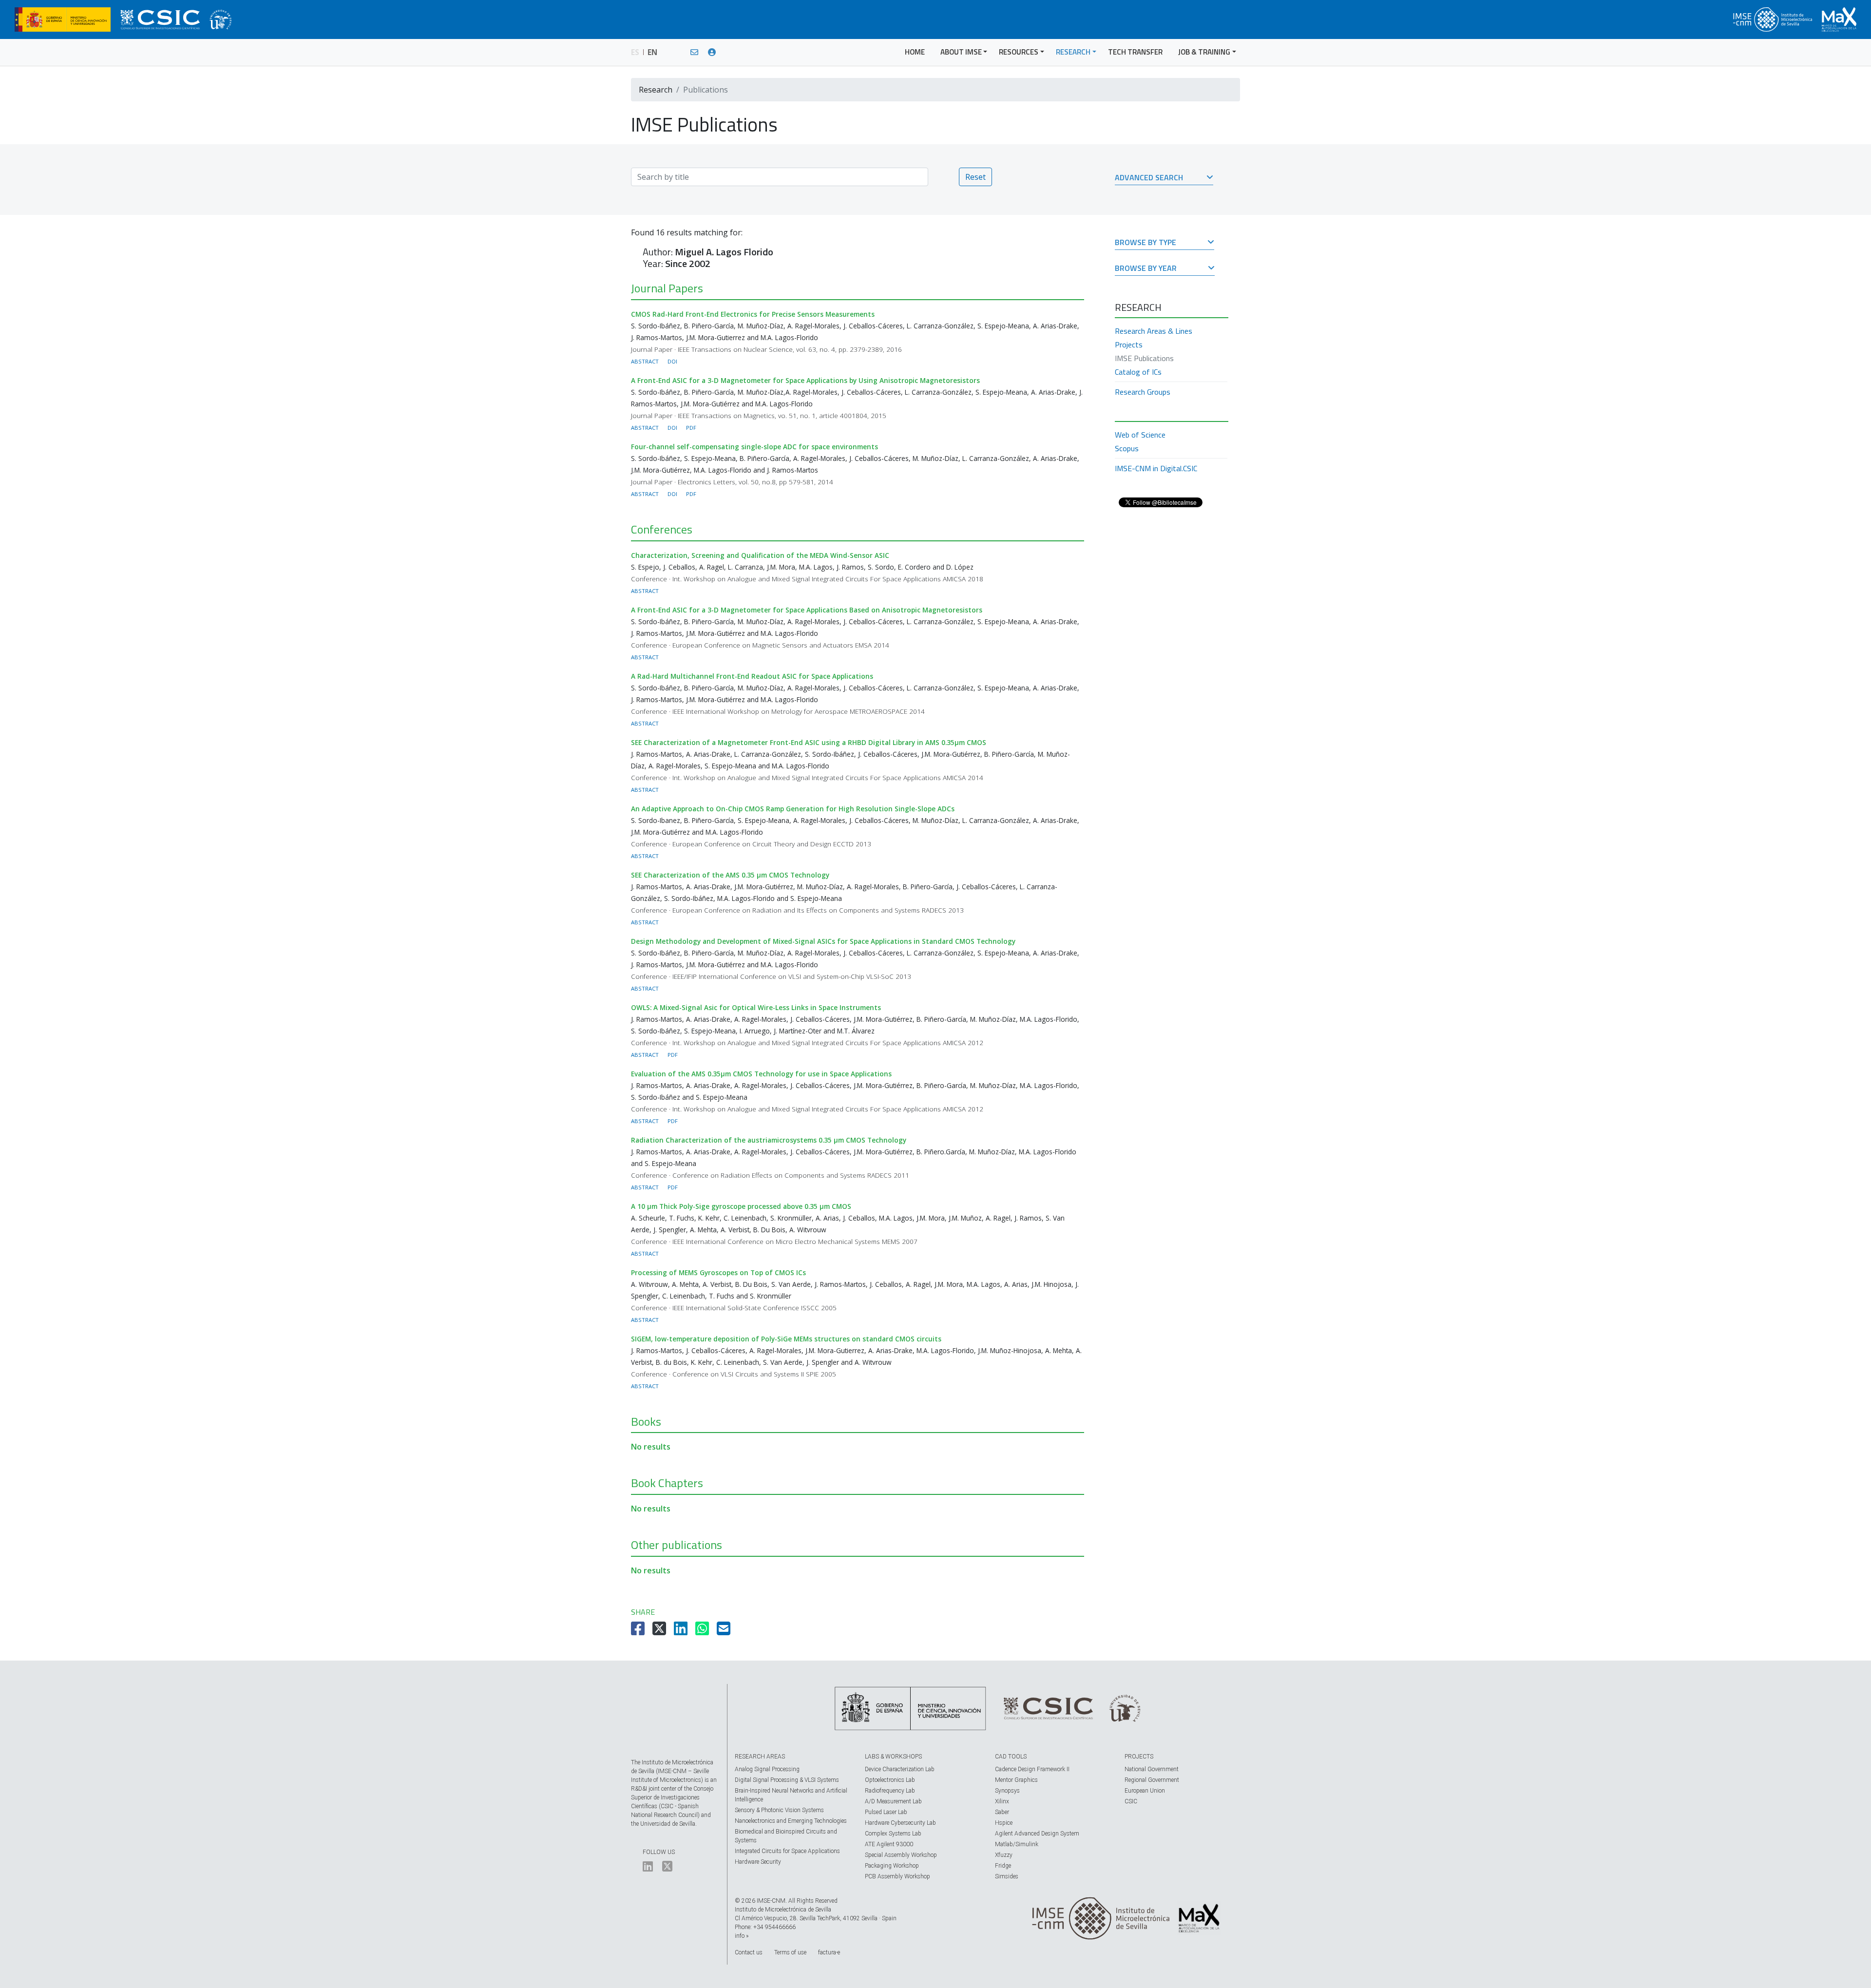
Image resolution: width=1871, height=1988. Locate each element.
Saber (1002, 1812)
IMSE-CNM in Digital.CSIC (1156, 468)
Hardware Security (758, 1862)
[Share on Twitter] (660, 1631)
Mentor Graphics (1016, 1780)
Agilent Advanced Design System (1037, 1834)
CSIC (1131, 1801)
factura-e (829, 1952)
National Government (1152, 1769)
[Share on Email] (725, 1631)
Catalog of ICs (1138, 372)
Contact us (749, 1952)
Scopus (1127, 448)
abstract (645, 361)
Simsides (1007, 1876)
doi (672, 361)
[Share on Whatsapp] (703, 1631)
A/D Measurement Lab (893, 1801)
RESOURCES (1019, 52)
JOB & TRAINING (1204, 52)
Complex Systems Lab (893, 1834)
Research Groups (1143, 392)
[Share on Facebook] (639, 1631)
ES (635, 52)
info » (742, 1936)
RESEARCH (1073, 52)
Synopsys (1007, 1791)
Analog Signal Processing (767, 1769)
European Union (1145, 1791)
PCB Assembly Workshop (897, 1876)
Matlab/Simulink (1017, 1844)
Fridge (1003, 1866)
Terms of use (790, 1952)
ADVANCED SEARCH (1149, 178)
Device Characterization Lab (900, 1769)
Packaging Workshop (892, 1866)
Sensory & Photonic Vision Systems (779, 1810)
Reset (975, 177)
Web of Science (1140, 435)
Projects (1129, 344)
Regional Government (1152, 1780)
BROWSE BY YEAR (1146, 269)
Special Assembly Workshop (901, 1855)
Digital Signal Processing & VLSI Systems (787, 1780)
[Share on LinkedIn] (682, 1631)
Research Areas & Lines (1154, 331)
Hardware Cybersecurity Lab (900, 1823)
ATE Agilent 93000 (889, 1844)
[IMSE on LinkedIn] (648, 1869)
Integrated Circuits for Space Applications (787, 1851)
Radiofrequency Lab (890, 1791)
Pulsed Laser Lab (886, 1812)
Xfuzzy (1004, 1855)
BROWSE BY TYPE (1146, 243)
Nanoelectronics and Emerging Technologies (791, 1821)
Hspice (1004, 1823)
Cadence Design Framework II (1032, 1769)
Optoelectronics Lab (890, 1780)
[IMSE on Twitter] (667, 1869)
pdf (691, 428)
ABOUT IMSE (961, 52)
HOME (915, 52)
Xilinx (1002, 1801)
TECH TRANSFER (1135, 52)
